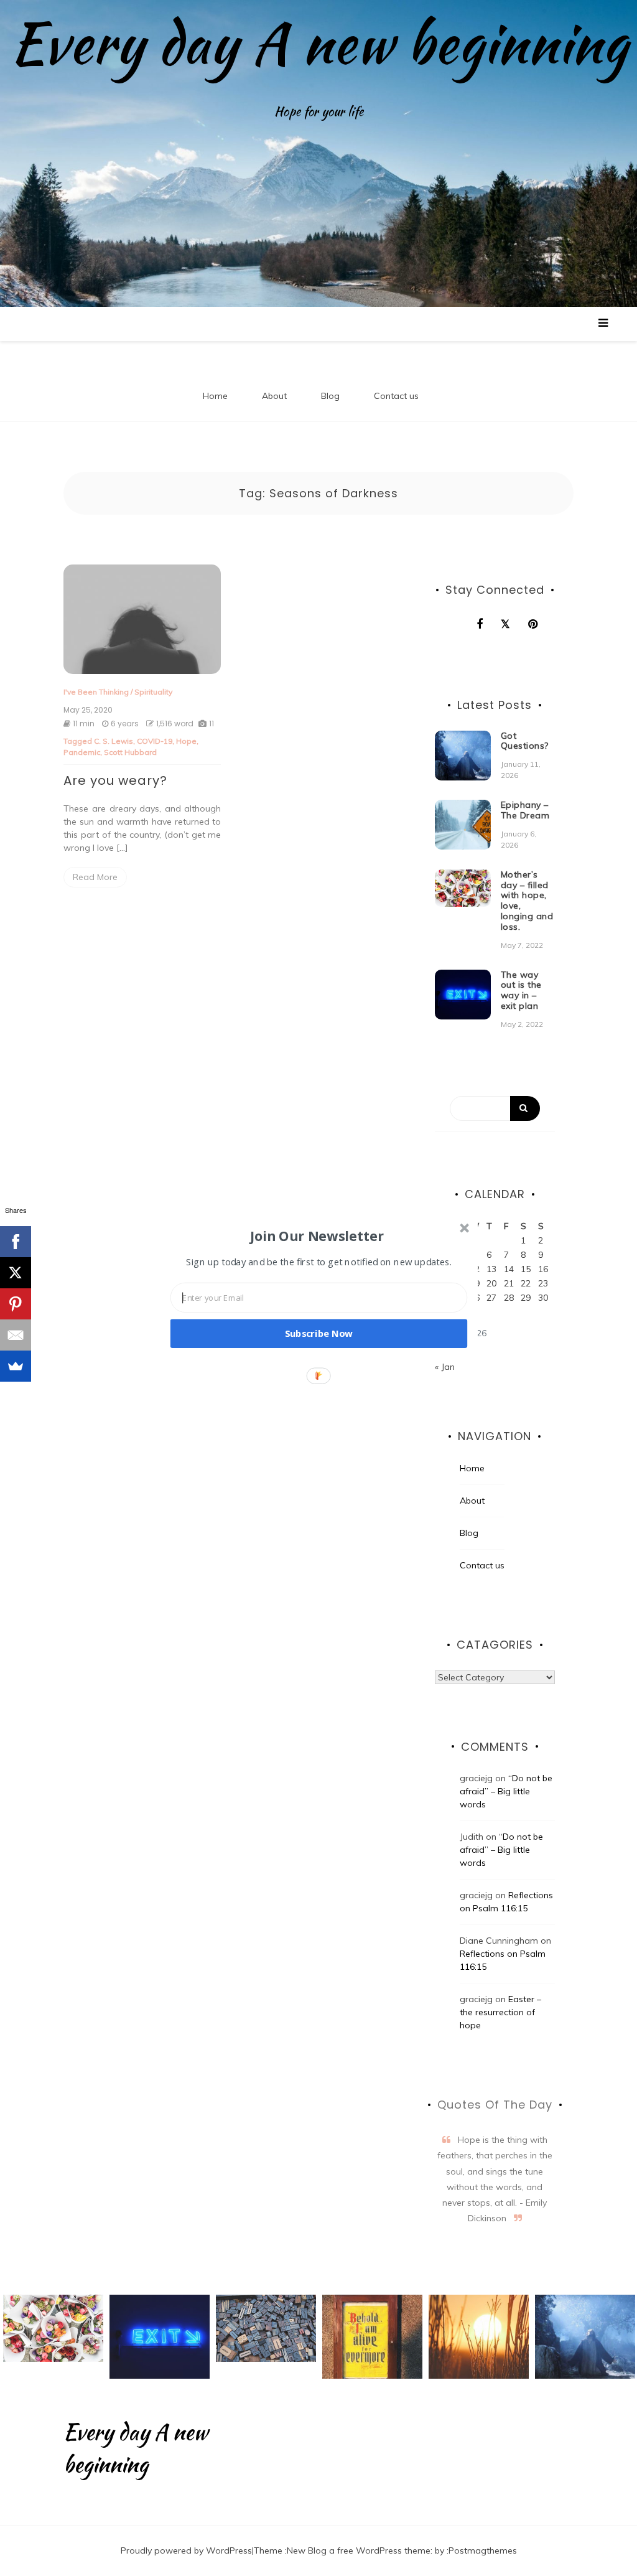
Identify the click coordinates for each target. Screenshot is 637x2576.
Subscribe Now (319, 1333)
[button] (317, 1235)
